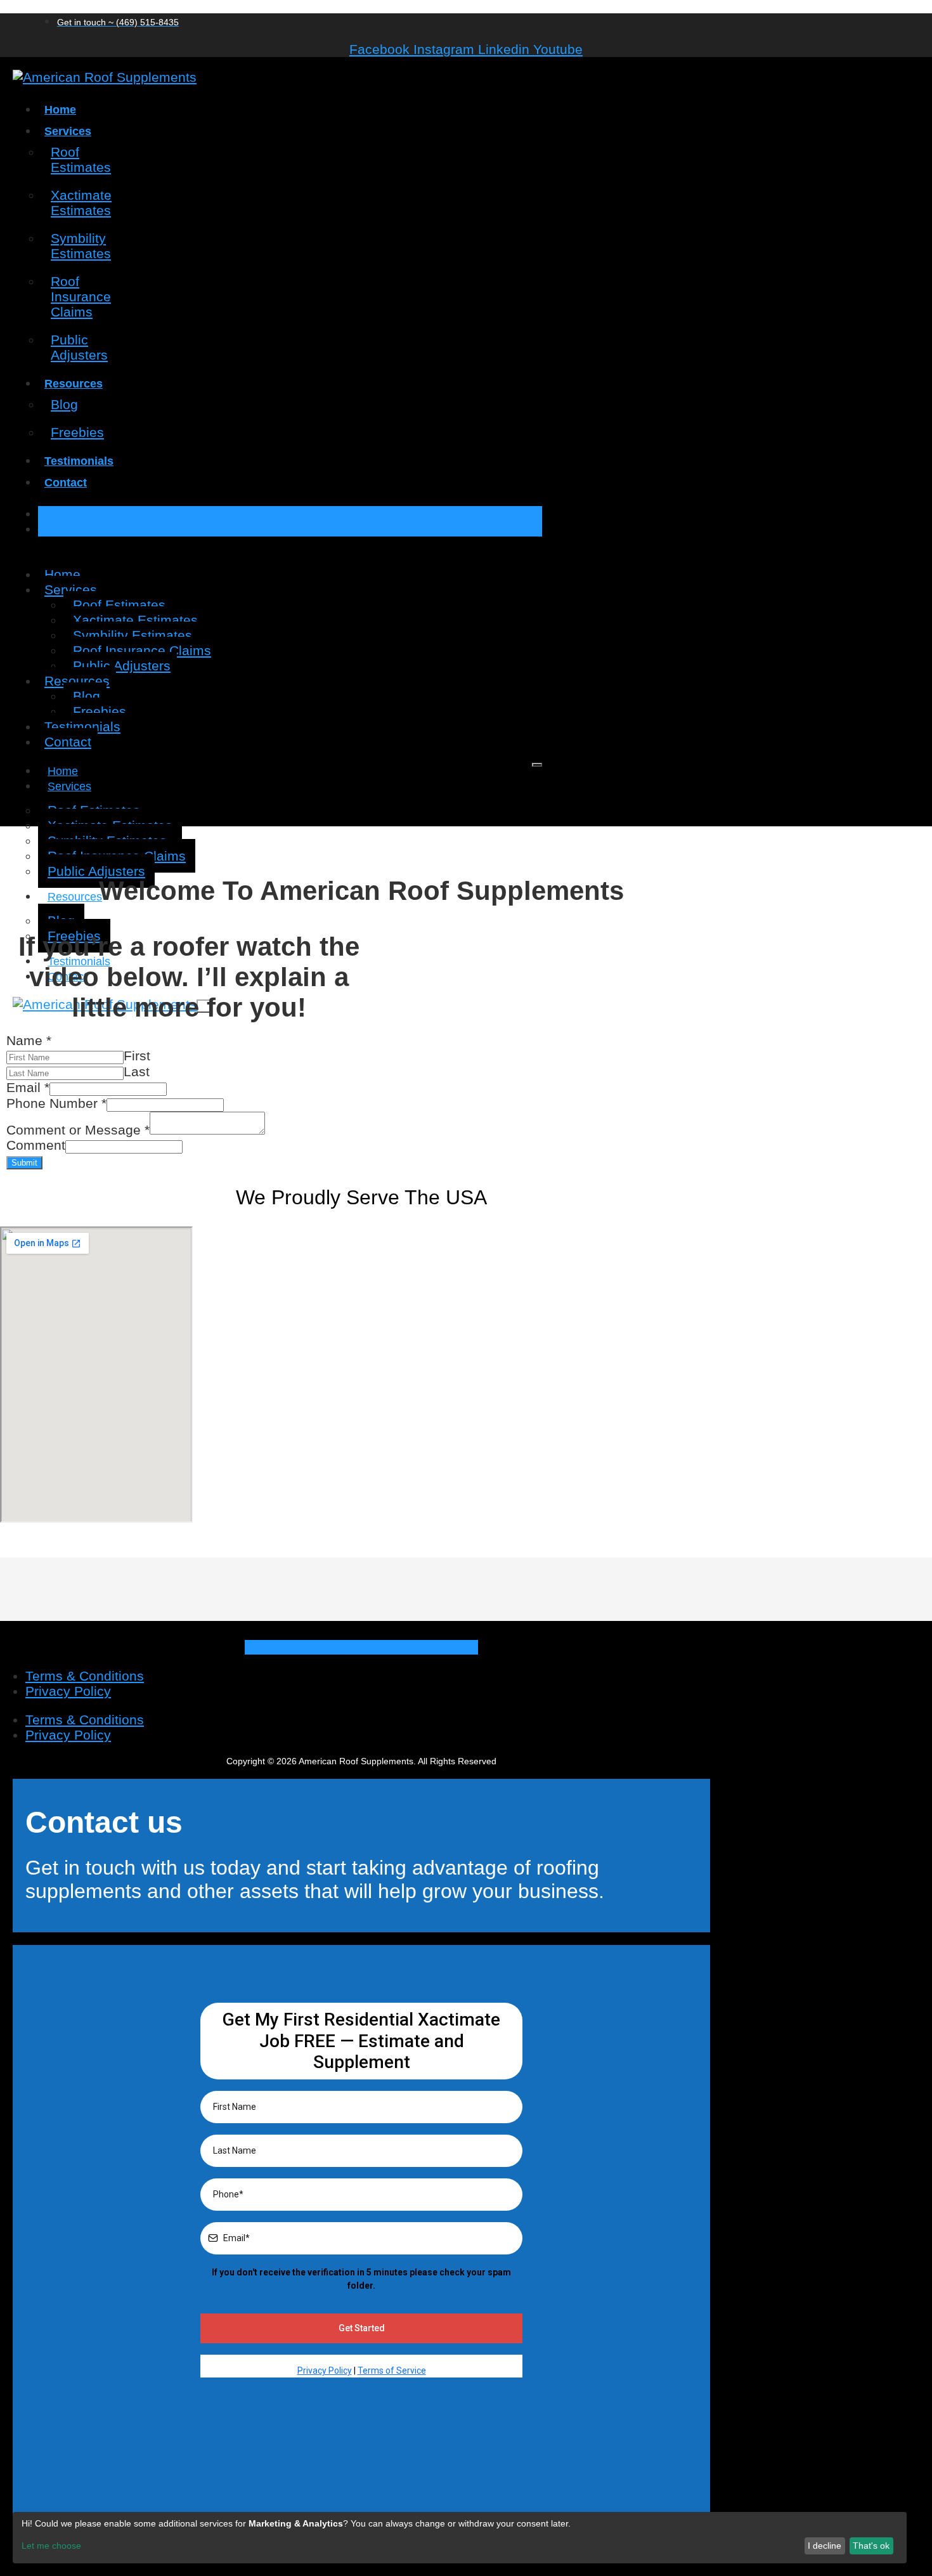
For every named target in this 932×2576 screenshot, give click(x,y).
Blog (64, 404)
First (137, 1056)
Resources (74, 384)
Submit (24, 1163)
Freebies (77, 432)
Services (68, 131)
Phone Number (56, 1103)
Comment (36, 1145)
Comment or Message (78, 1130)
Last (137, 1071)
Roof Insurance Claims (81, 296)
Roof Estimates (81, 159)
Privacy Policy (68, 1691)
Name (29, 1040)
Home (60, 110)
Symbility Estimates (81, 246)
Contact (66, 483)
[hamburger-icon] (537, 765)
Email (28, 1087)
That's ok (871, 2546)
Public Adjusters (79, 347)
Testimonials (79, 461)
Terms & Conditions (85, 1676)
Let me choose (51, 2546)
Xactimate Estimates (81, 203)
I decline (825, 2546)
